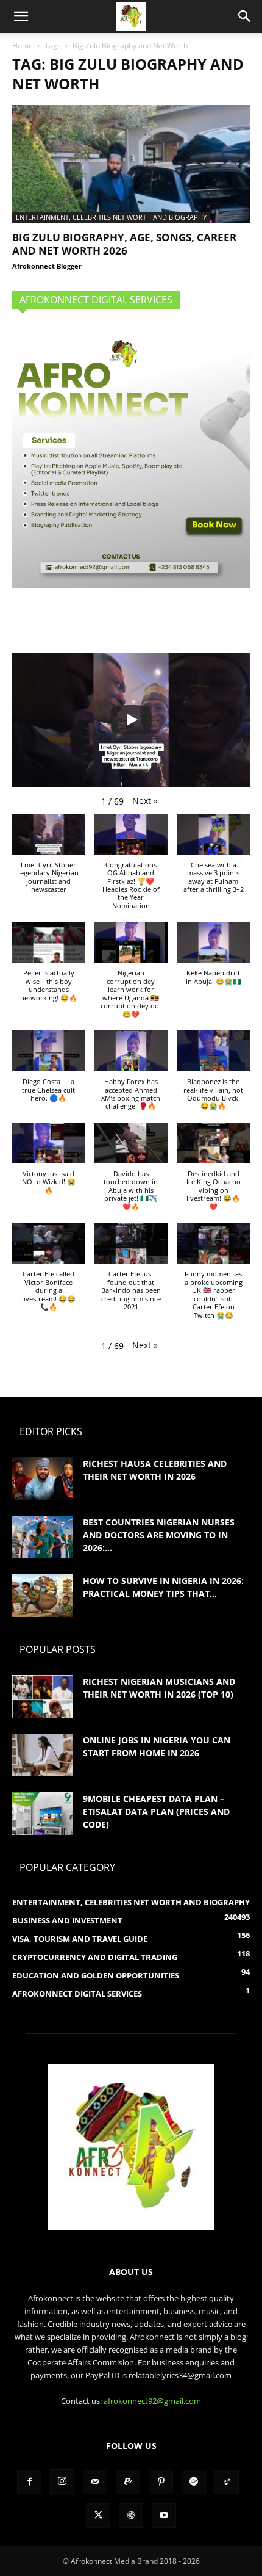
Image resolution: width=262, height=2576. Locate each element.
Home (23, 45)
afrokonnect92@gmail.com (152, 2401)
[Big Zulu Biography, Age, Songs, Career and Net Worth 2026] (131, 164)
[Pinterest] (161, 2482)
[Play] (131, 720)
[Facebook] (29, 2482)
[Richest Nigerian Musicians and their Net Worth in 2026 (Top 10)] (43, 1696)
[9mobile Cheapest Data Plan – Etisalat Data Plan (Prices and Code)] (43, 1814)
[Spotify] (194, 2482)
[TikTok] (227, 2482)
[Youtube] (164, 2516)
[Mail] (95, 2482)
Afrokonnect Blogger (47, 266)
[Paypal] (128, 2482)
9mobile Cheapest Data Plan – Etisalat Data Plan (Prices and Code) (156, 1811)
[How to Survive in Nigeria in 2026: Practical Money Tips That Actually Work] (43, 1596)
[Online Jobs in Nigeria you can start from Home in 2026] (43, 1755)
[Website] (131, 2516)
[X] (98, 2516)
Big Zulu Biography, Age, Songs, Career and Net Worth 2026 (124, 244)
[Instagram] (62, 2481)
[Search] (245, 16)
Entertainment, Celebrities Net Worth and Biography (111, 217)
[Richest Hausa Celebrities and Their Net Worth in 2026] (43, 1478)
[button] (21, 16)
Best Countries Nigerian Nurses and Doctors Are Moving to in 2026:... (159, 1535)
